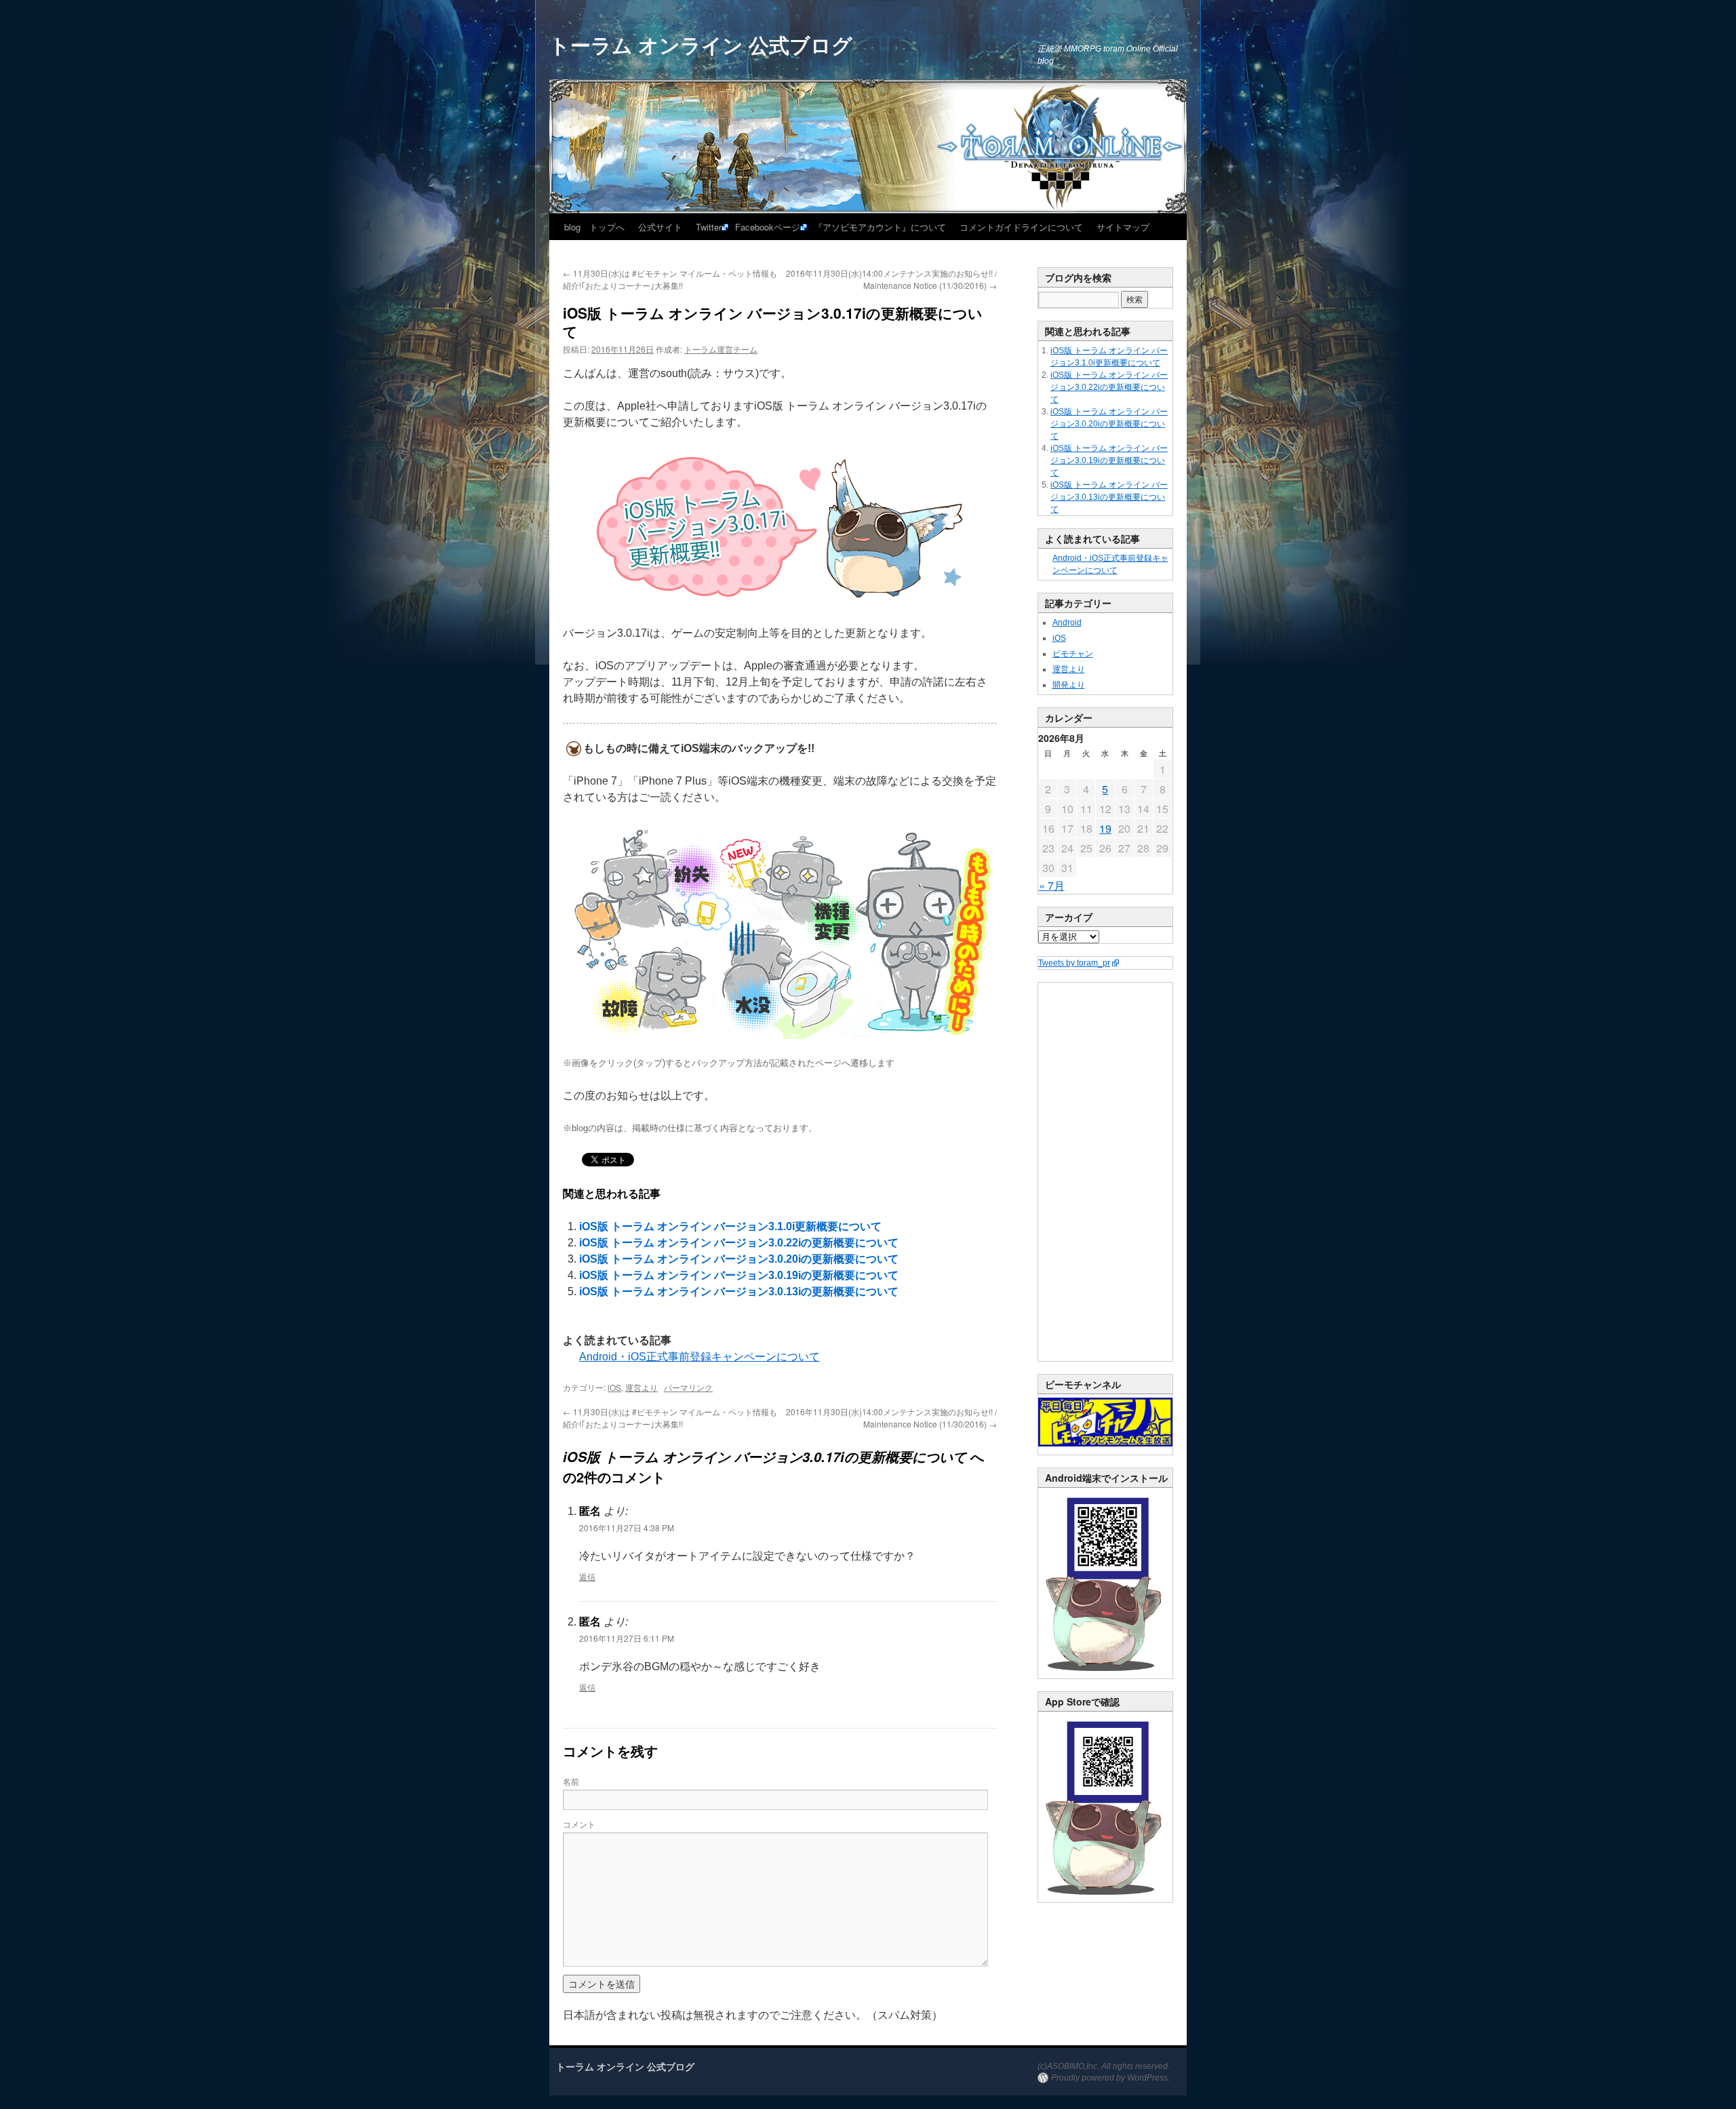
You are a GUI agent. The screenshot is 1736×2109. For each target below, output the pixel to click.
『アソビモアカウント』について (880, 227)
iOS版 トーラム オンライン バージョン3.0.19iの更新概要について (739, 1275)
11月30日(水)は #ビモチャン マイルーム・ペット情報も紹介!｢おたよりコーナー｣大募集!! (670, 279)
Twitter (709, 227)
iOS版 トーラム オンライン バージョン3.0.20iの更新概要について (739, 1259)
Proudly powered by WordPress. (1110, 2078)
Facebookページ (768, 227)
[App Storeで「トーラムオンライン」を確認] (1105, 1899)
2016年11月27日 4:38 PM (627, 1527)
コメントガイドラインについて (1021, 227)
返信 (587, 1576)
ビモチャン (1073, 654)
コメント (579, 1824)
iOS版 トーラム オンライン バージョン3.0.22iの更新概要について (739, 1243)
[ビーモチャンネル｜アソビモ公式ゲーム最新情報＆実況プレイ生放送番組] (1105, 1422)
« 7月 (1052, 885)
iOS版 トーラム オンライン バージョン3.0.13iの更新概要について (739, 1292)
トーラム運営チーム (721, 349)
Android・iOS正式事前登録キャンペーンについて (699, 1357)
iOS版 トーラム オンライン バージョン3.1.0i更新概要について (730, 1226)
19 (1105, 828)
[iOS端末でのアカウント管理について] (780, 930)
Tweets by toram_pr (1074, 963)
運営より (642, 1387)
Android (1067, 623)
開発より (1069, 685)
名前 (571, 1781)
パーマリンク (688, 1387)
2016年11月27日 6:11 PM (627, 1638)
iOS (614, 1387)
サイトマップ (1123, 227)
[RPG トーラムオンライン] (1105, 1676)
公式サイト (660, 227)
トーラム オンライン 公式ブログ (701, 44)
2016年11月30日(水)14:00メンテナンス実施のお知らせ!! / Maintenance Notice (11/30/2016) (891, 279)
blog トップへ (594, 227)
